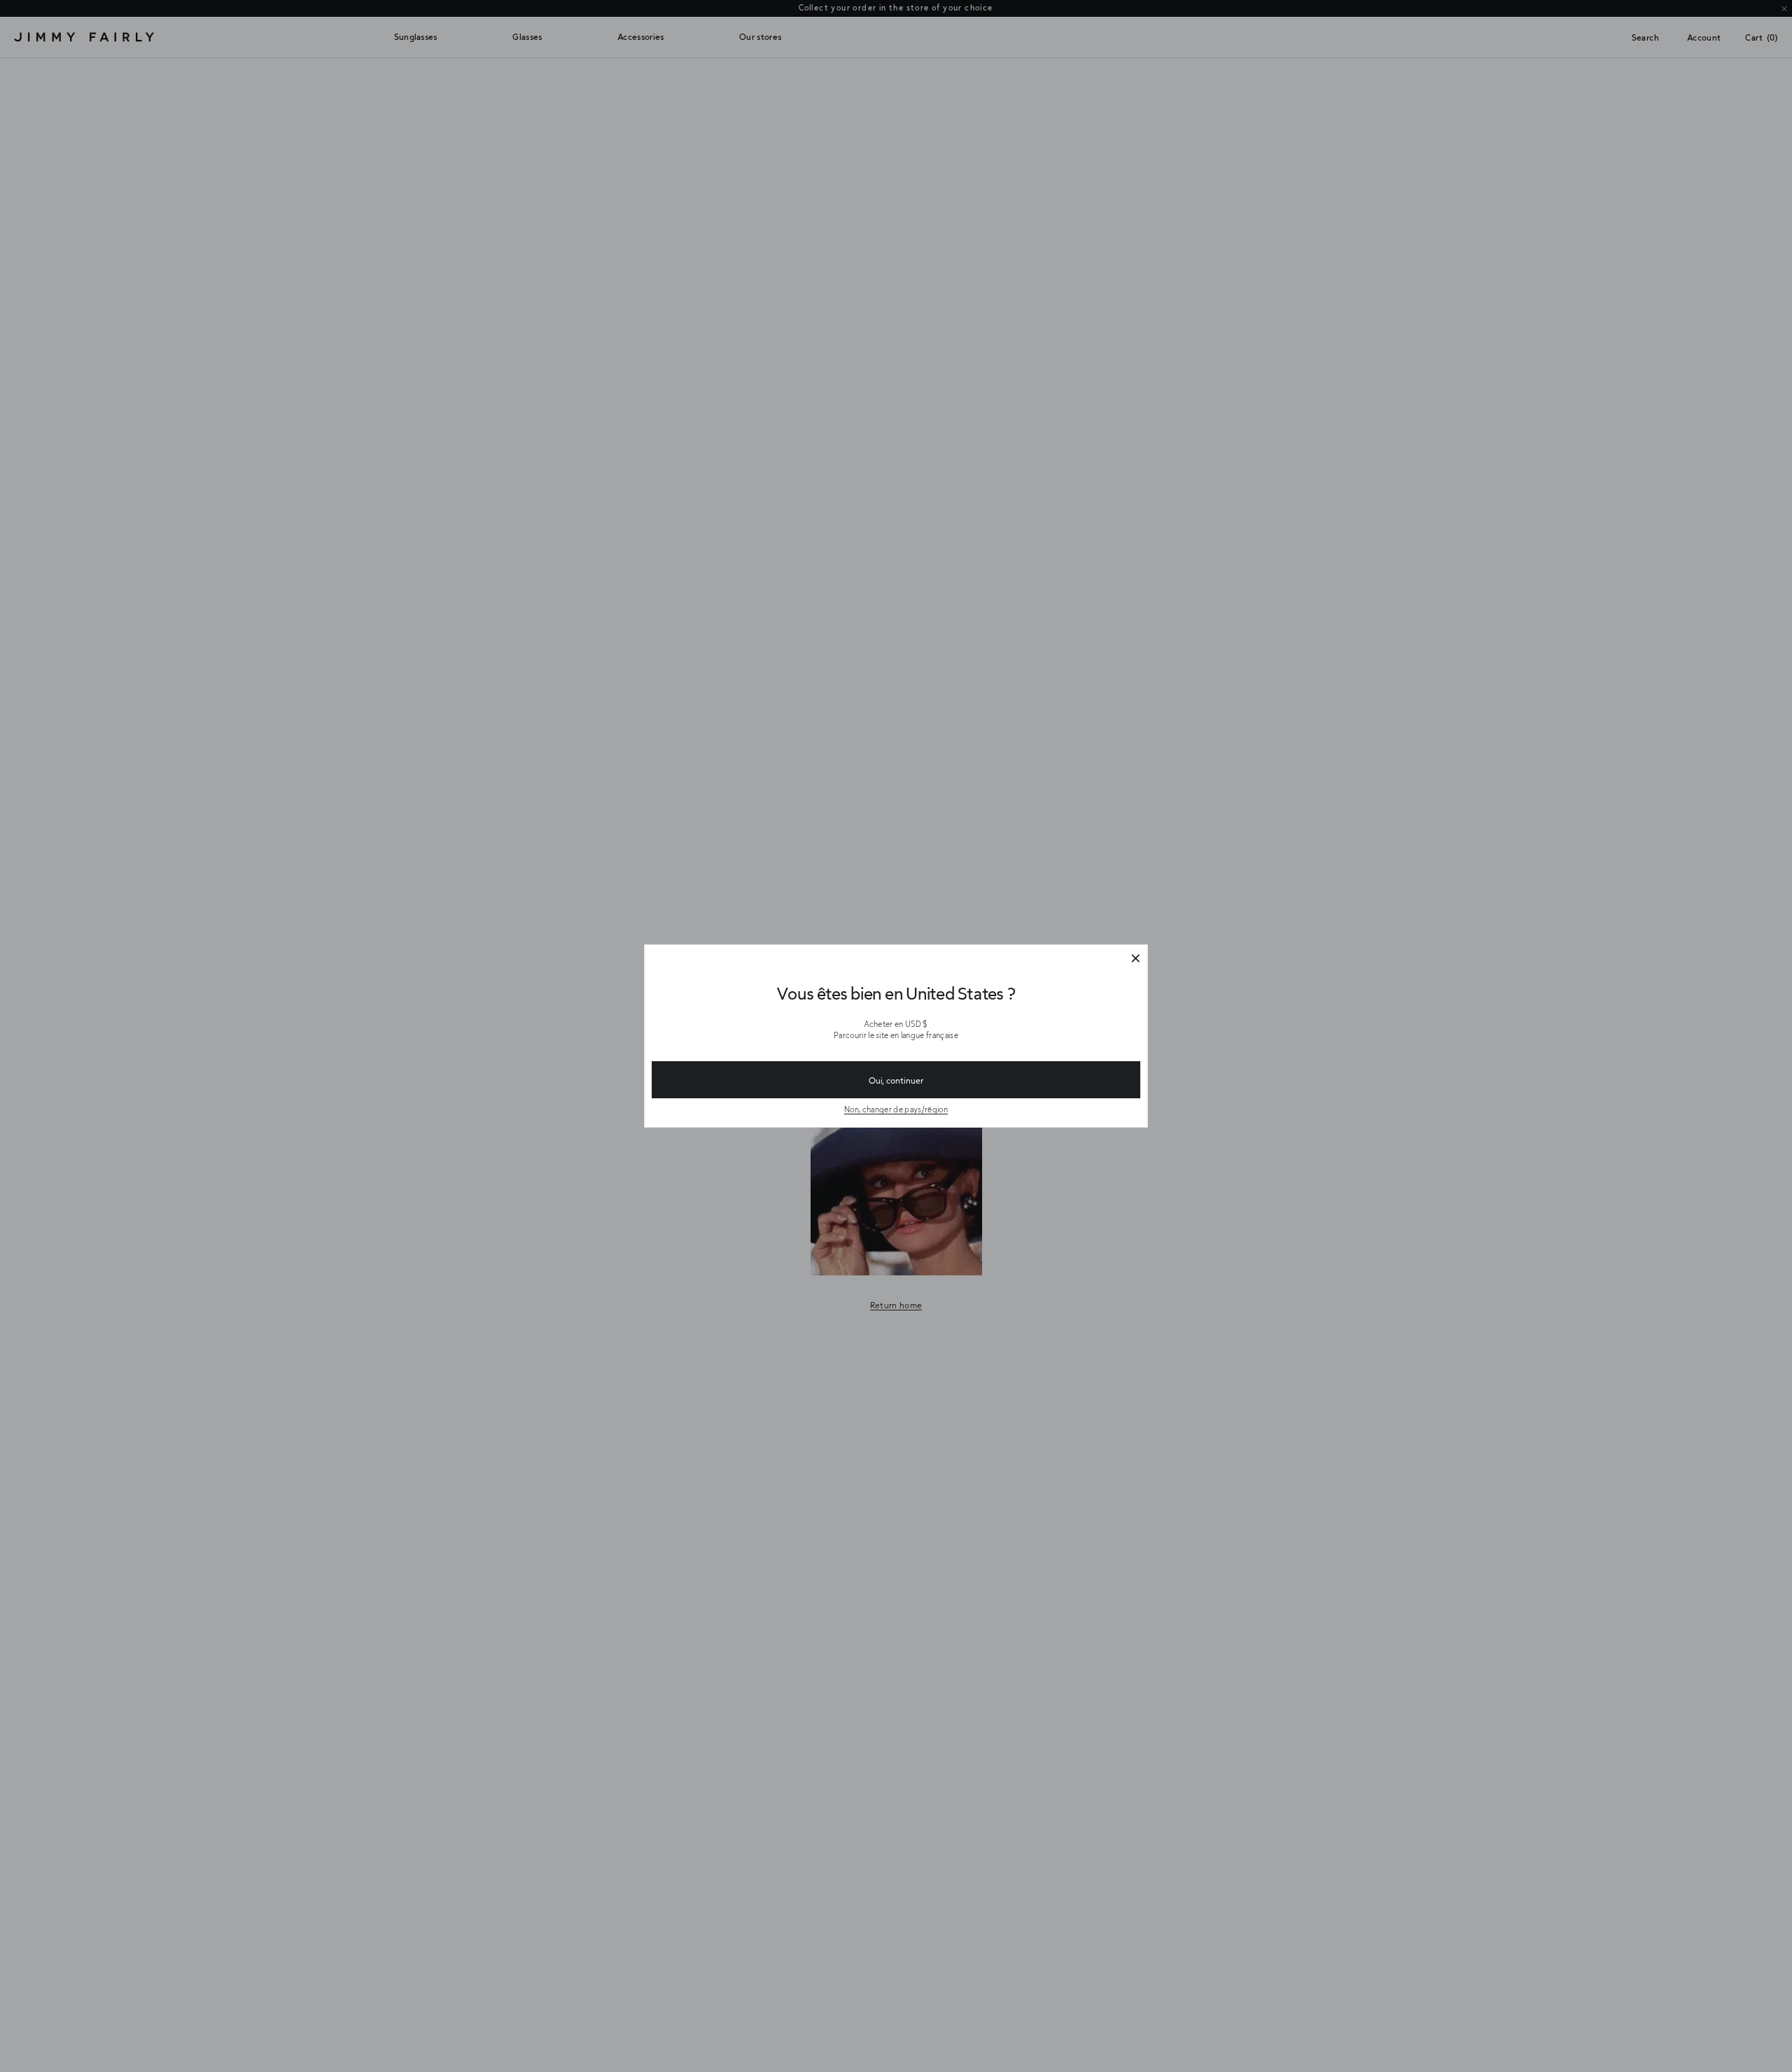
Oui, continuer (896, 1080)
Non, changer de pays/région (896, 1109)
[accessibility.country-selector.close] (1135, 959)
